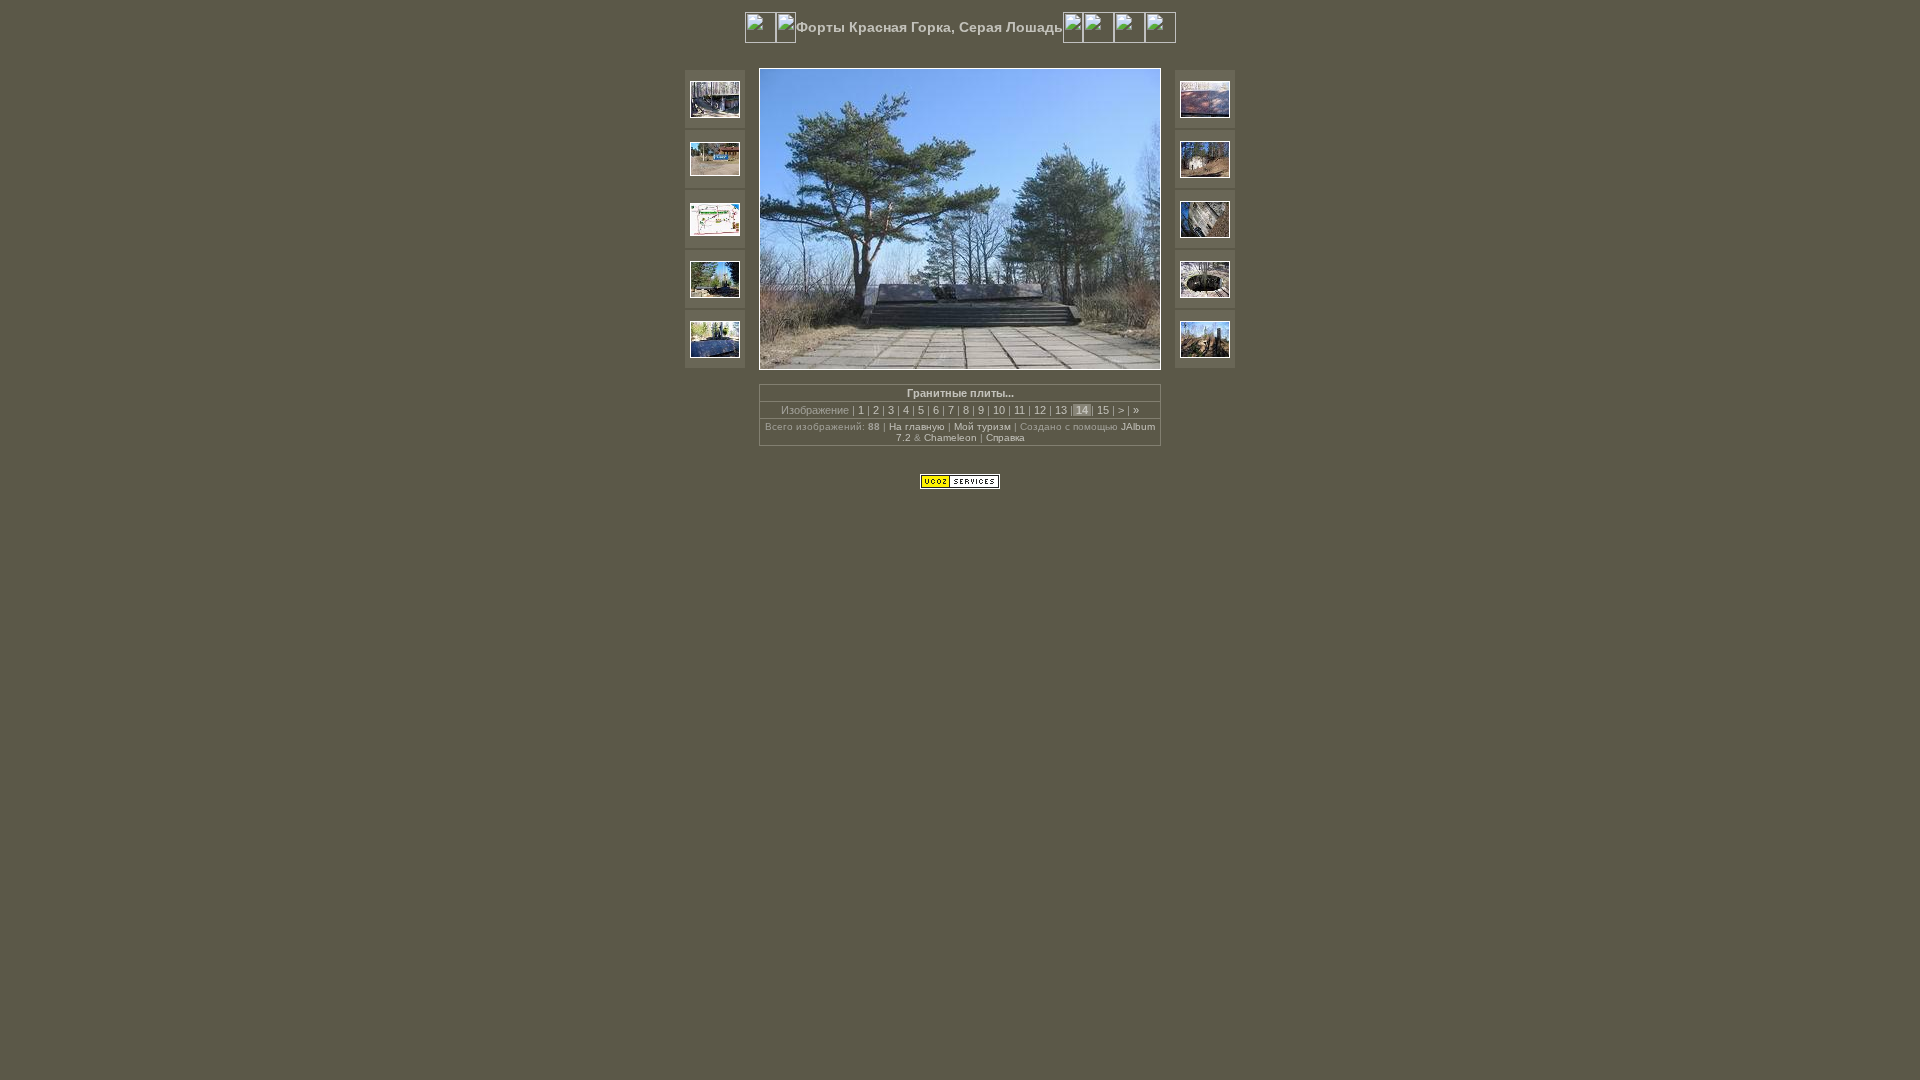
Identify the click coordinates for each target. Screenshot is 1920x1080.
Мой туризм (982, 426)
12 (1040, 410)
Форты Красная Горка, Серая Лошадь (929, 27)
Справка (1005, 437)
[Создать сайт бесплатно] (960, 485)
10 (999, 410)
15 (1103, 410)
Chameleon (950, 437)
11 (1019, 410)
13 (1061, 410)
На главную (917, 426)
